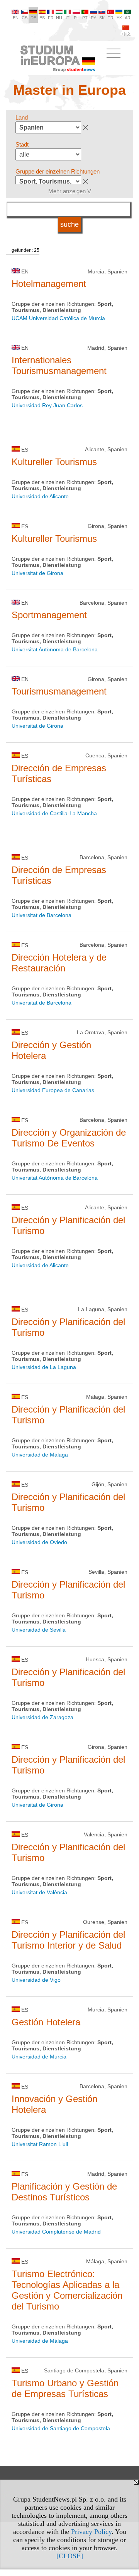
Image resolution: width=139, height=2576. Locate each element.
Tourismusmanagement (59, 691)
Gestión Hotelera (46, 2022)
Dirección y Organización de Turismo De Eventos (69, 1138)
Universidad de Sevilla (39, 1630)
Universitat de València (39, 1892)
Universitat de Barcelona (42, 915)
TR (111, 18)
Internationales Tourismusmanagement (59, 365)
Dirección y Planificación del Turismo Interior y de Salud (68, 1940)
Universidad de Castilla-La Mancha (54, 813)
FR (51, 18)
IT (68, 18)
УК (119, 18)
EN (16, 18)
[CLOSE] (70, 2556)
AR (128, 18)
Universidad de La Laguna (44, 1367)
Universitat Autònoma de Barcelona (55, 649)
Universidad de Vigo (36, 1980)
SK (102, 18)
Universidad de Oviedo (39, 1542)
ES (42, 18)
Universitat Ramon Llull (40, 2144)
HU (59, 18)
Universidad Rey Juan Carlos (47, 405)
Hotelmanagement (49, 284)
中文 (127, 34)
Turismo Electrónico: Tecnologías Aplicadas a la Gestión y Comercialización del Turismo (67, 2290)
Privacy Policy (91, 2532)
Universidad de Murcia (39, 2057)
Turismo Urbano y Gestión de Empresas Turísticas (65, 2388)
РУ (93, 18)
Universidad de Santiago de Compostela (61, 2428)
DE (33, 18)
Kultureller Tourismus (54, 462)
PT (85, 18)
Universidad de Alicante (40, 496)
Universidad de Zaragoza (42, 1717)
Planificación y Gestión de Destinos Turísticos (64, 2192)
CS (25, 18)
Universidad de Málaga (40, 1455)
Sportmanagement (49, 615)
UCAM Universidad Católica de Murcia (58, 318)
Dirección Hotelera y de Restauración (59, 963)
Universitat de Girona (37, 573)
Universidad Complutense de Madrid (56, 2232)
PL (76, 18)
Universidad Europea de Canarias (53, 1090)
